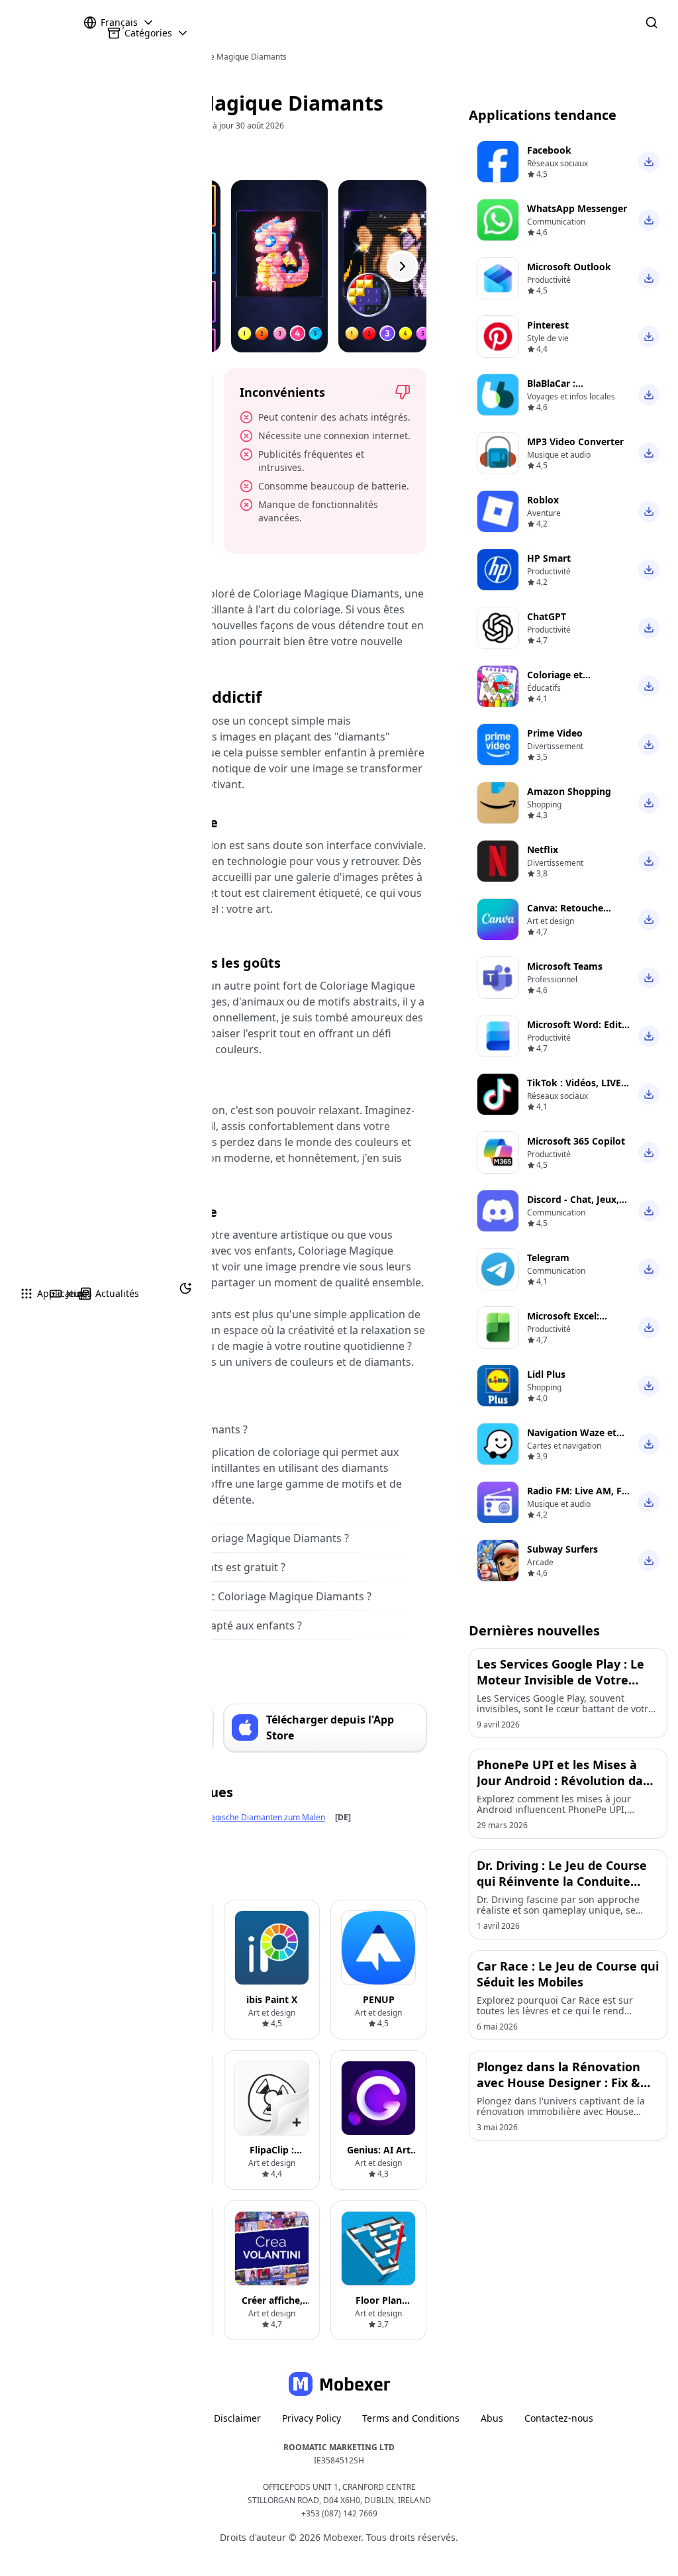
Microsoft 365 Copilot (576, 1141)
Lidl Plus (546, 1374)
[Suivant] (403, 266)
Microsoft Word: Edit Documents (574, 1031)
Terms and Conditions (411, 2418)
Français (119, 22)
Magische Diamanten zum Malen (264, 1817)
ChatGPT (547, 616)
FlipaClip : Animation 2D (272, 2156)
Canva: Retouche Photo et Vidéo (565, 914)
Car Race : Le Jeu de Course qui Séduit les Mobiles (568, 1974)
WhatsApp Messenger (577, 208)
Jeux (52, 1293)
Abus (492, 2418)
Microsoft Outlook (569, 267)
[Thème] (185, 1288)
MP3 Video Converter (575, 441)
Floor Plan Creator (379, 2307)
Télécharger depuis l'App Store (330, 1727)
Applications (23, 1293)
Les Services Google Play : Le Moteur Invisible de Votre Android (560, 1680)
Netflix (543, 850)
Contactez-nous (559, 2418)
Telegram (548, 1258)
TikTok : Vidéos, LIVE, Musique (575, 1089)
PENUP (379, 1999)
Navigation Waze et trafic (572, 1439)
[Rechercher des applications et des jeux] (652, 23)
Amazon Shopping (569, 791)
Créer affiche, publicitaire (272, 2307)
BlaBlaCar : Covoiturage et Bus (571, 390)
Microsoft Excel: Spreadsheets (563, 1322)
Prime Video (555, 733)
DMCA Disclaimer (222, 2418)
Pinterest (548, 325)
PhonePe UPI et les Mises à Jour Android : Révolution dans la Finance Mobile (567, 1780)
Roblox (543, 500)
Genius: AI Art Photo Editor (379, 2156)
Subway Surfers (562, 1549)
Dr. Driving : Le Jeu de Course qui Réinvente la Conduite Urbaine (562, 1881)
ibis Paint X (272, 1999)
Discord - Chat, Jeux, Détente (573, 1206)
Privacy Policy (312, 2418)
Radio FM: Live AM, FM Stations (579, 1497)
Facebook (549, 150)
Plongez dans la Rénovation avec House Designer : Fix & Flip (558, 2083)
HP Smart (549, 558)
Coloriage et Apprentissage (560, 681)
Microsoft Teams (565, 966)
